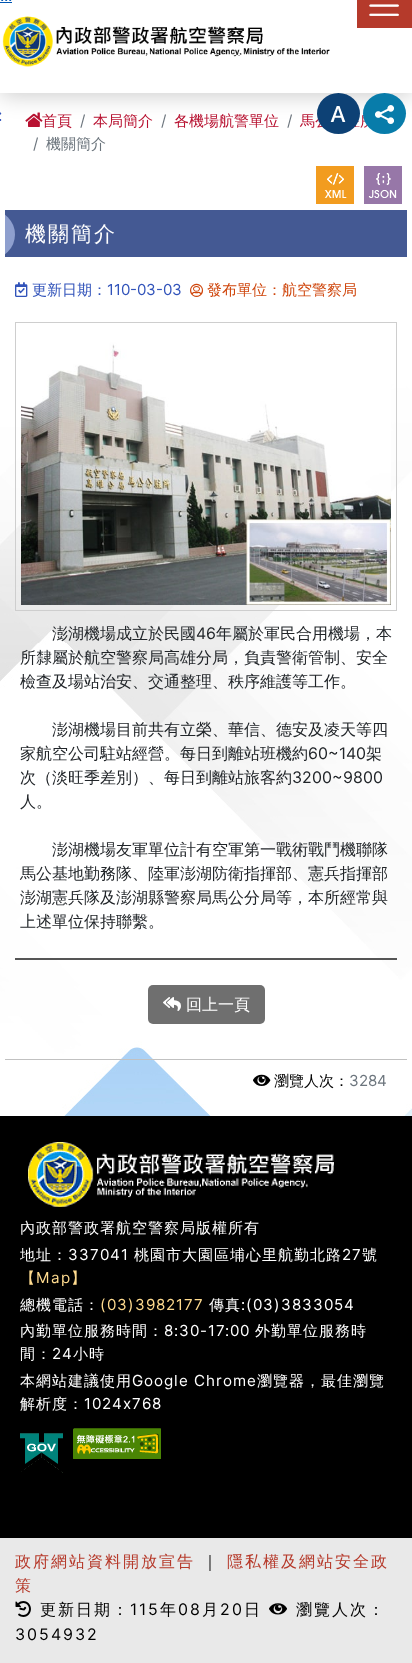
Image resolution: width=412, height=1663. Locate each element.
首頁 (57, 120)
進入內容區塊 (48, 12)
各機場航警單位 (226, 120)
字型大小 (338, 113)
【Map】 (53, 1277)
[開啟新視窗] (335, 185)
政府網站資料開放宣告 (105, 1561)
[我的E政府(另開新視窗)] (41, 1450)
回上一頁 (215, 1004)
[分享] (384, 113)
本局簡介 (123, 120)
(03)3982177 (152, 1304)
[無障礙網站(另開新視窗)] (117, 1443)
